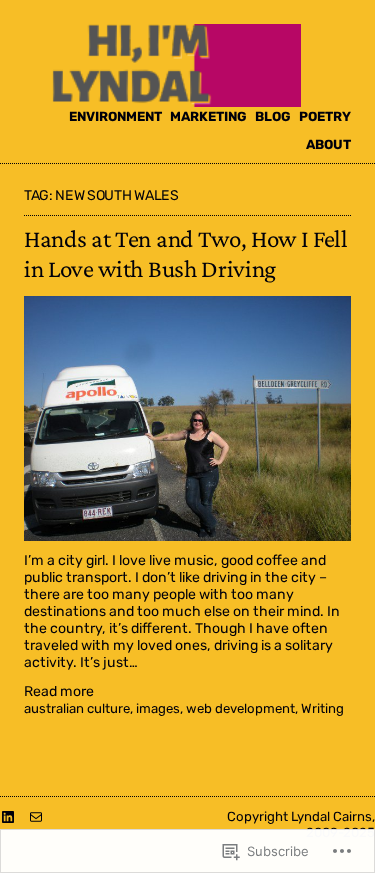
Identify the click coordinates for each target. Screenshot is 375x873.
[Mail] (36, 817)
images (158, 708)
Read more (59, 692)
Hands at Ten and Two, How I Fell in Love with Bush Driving (186, 253)
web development (240, 708)
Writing (322, 708)
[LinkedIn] (8, 817)
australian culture (77, 708)
